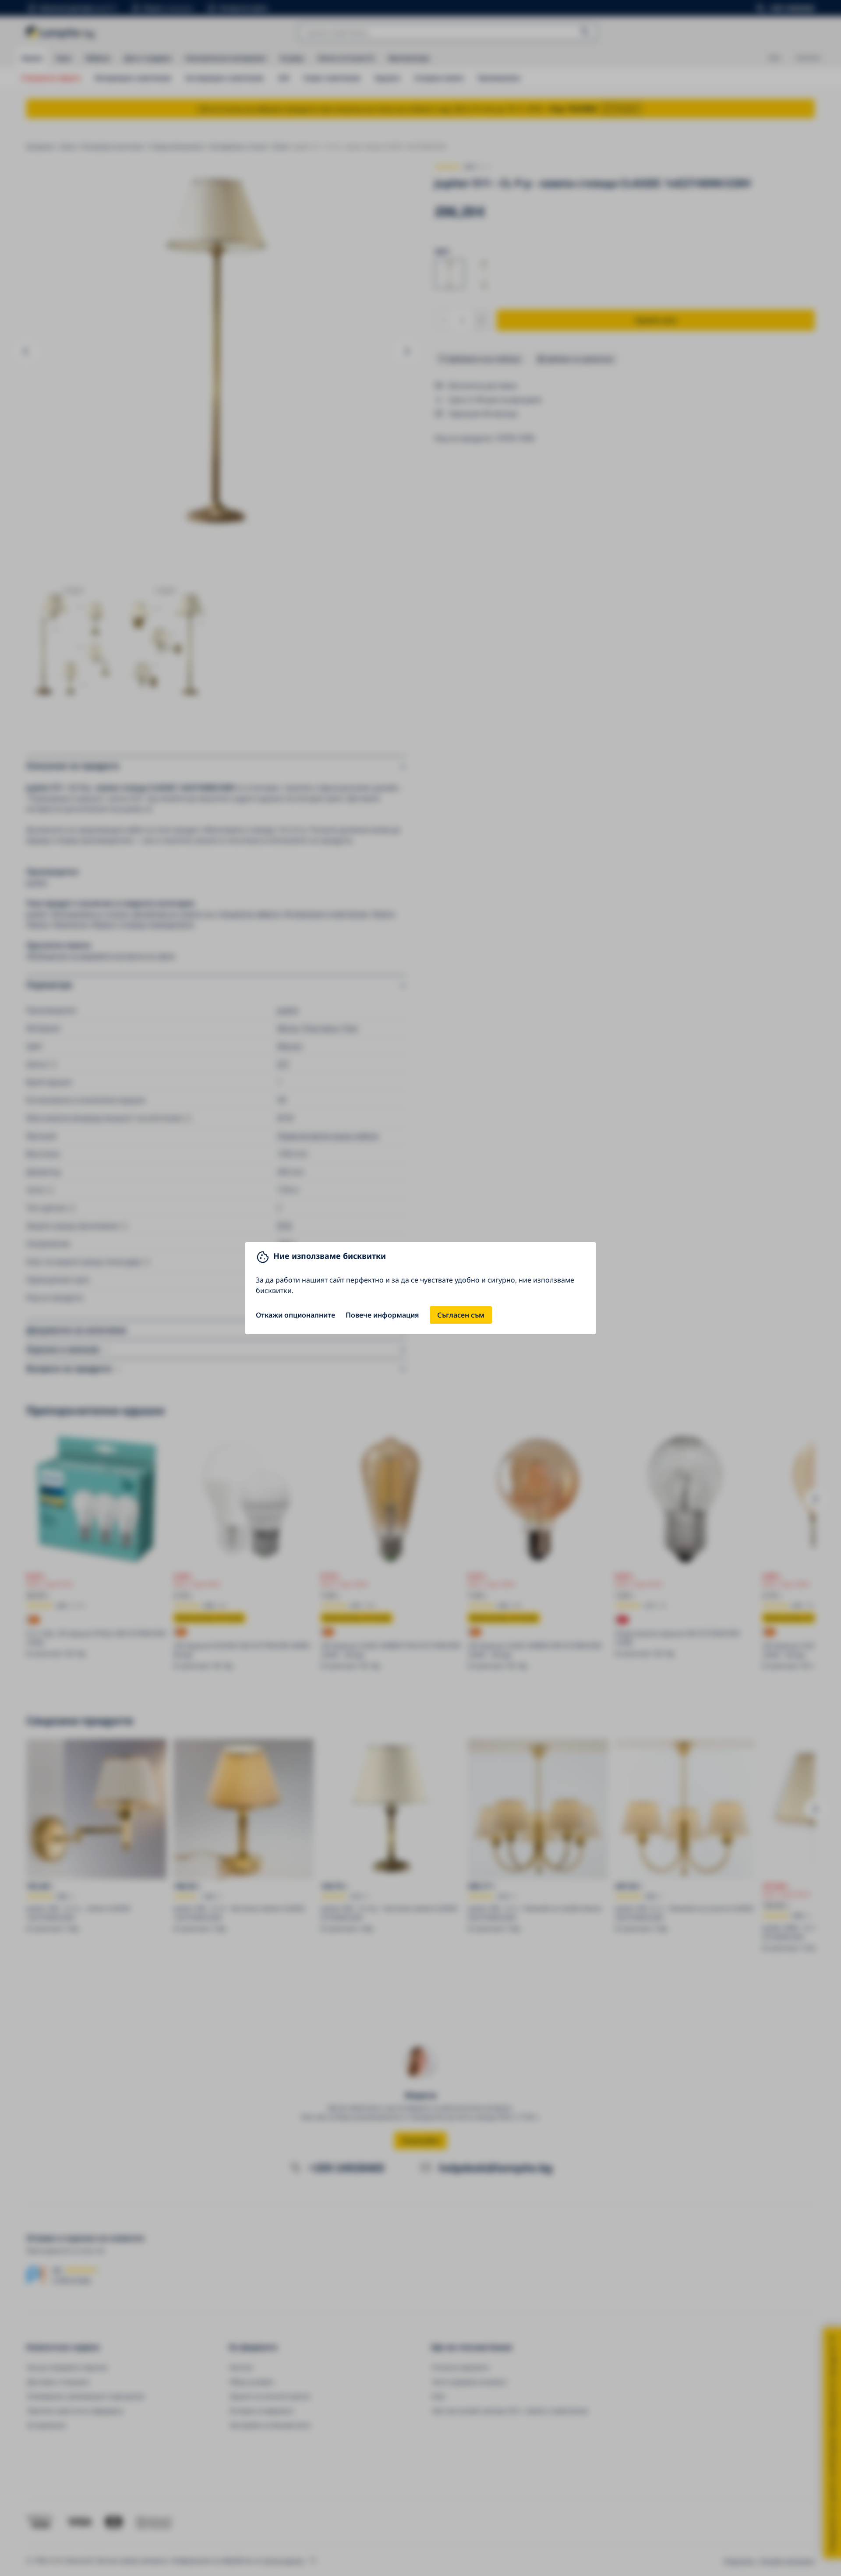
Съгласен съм (461, 1315)
